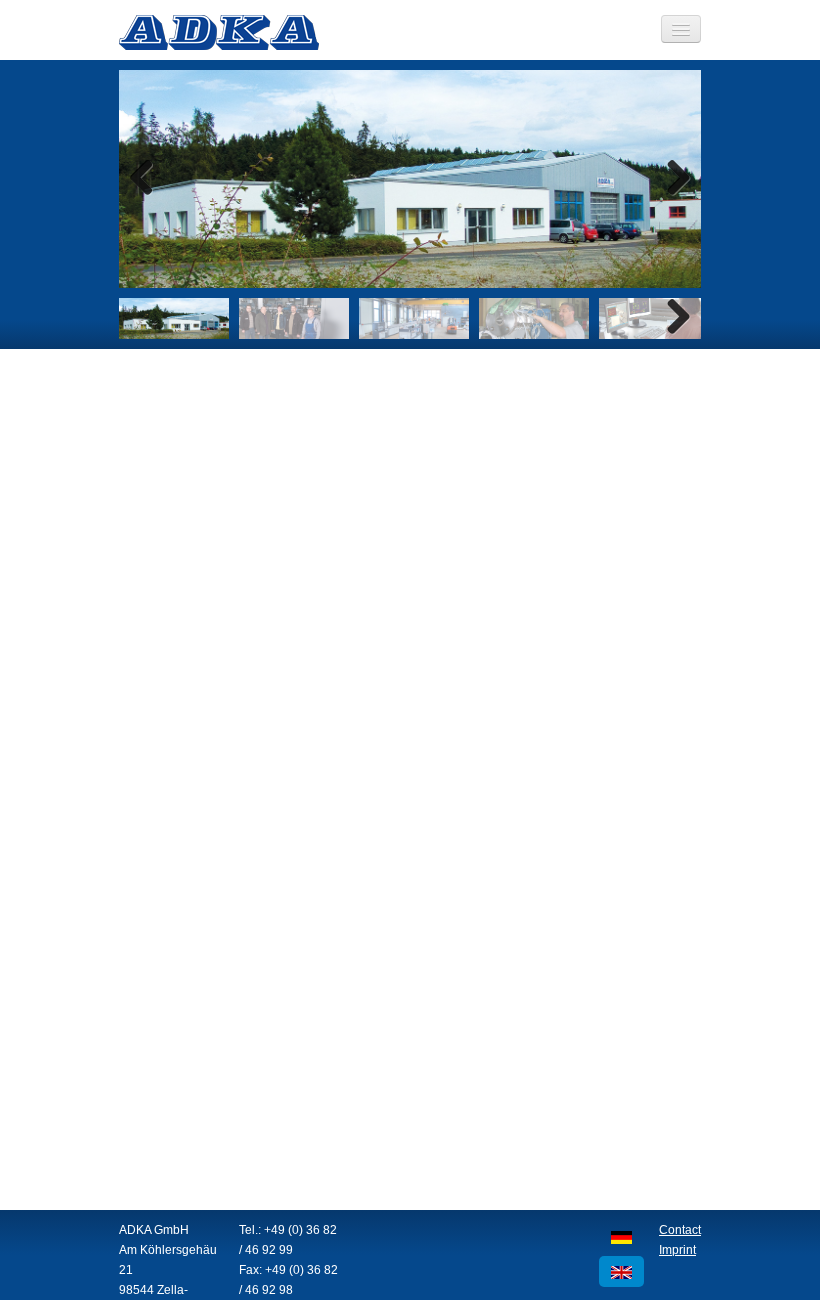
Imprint (677, 1250)
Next (671, 179)
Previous (149, 179)
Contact (680, 1230)
